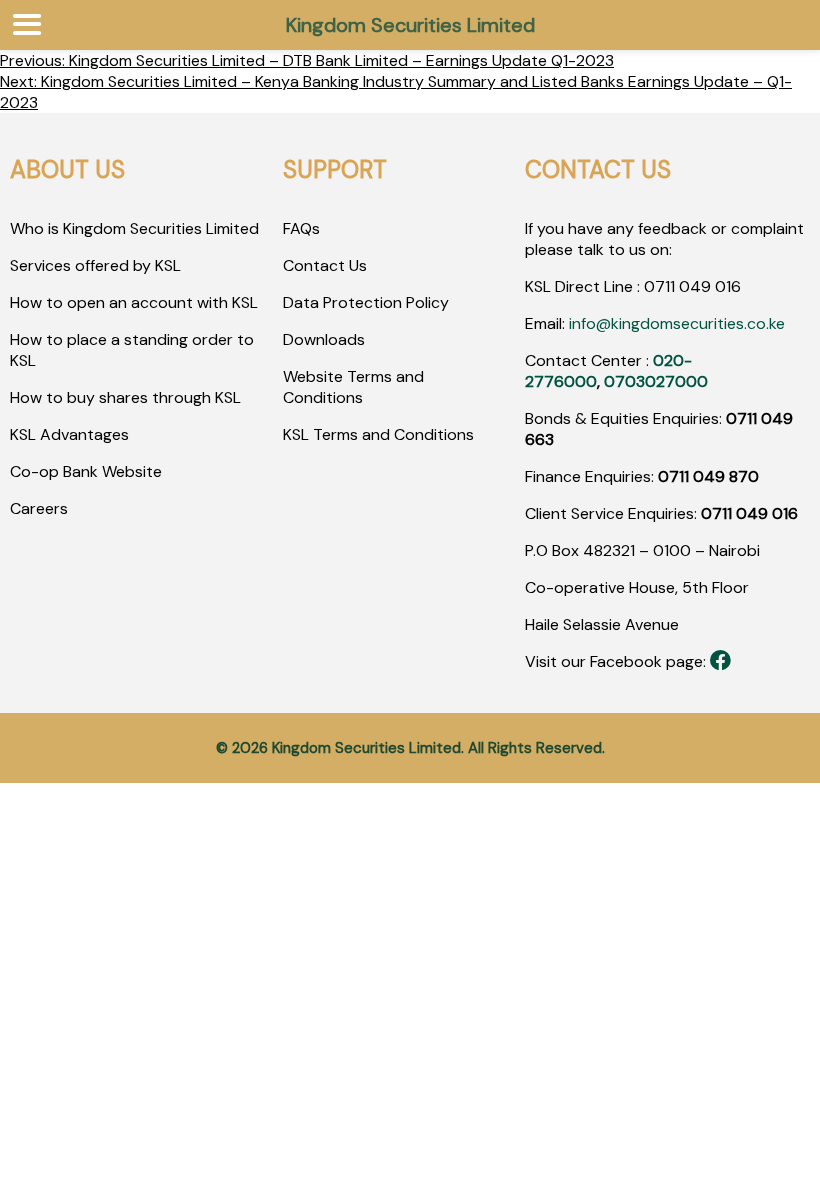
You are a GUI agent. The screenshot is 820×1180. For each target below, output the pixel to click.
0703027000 (656, 381)
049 (693, 286)
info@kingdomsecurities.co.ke (677, 323)
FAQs (301, 228)
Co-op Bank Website (86, 471)
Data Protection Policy (366, 302)
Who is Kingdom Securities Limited (134, 228)
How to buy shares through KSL (125, 397)
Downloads (324, 339)
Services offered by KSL (95, 265)
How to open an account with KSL (134, 302)
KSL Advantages (69, 434)
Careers (39, 508)
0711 (659, 286)
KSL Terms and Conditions (378, 434)
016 (726, 286)
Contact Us (325, 265)
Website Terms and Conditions (353, 387)
